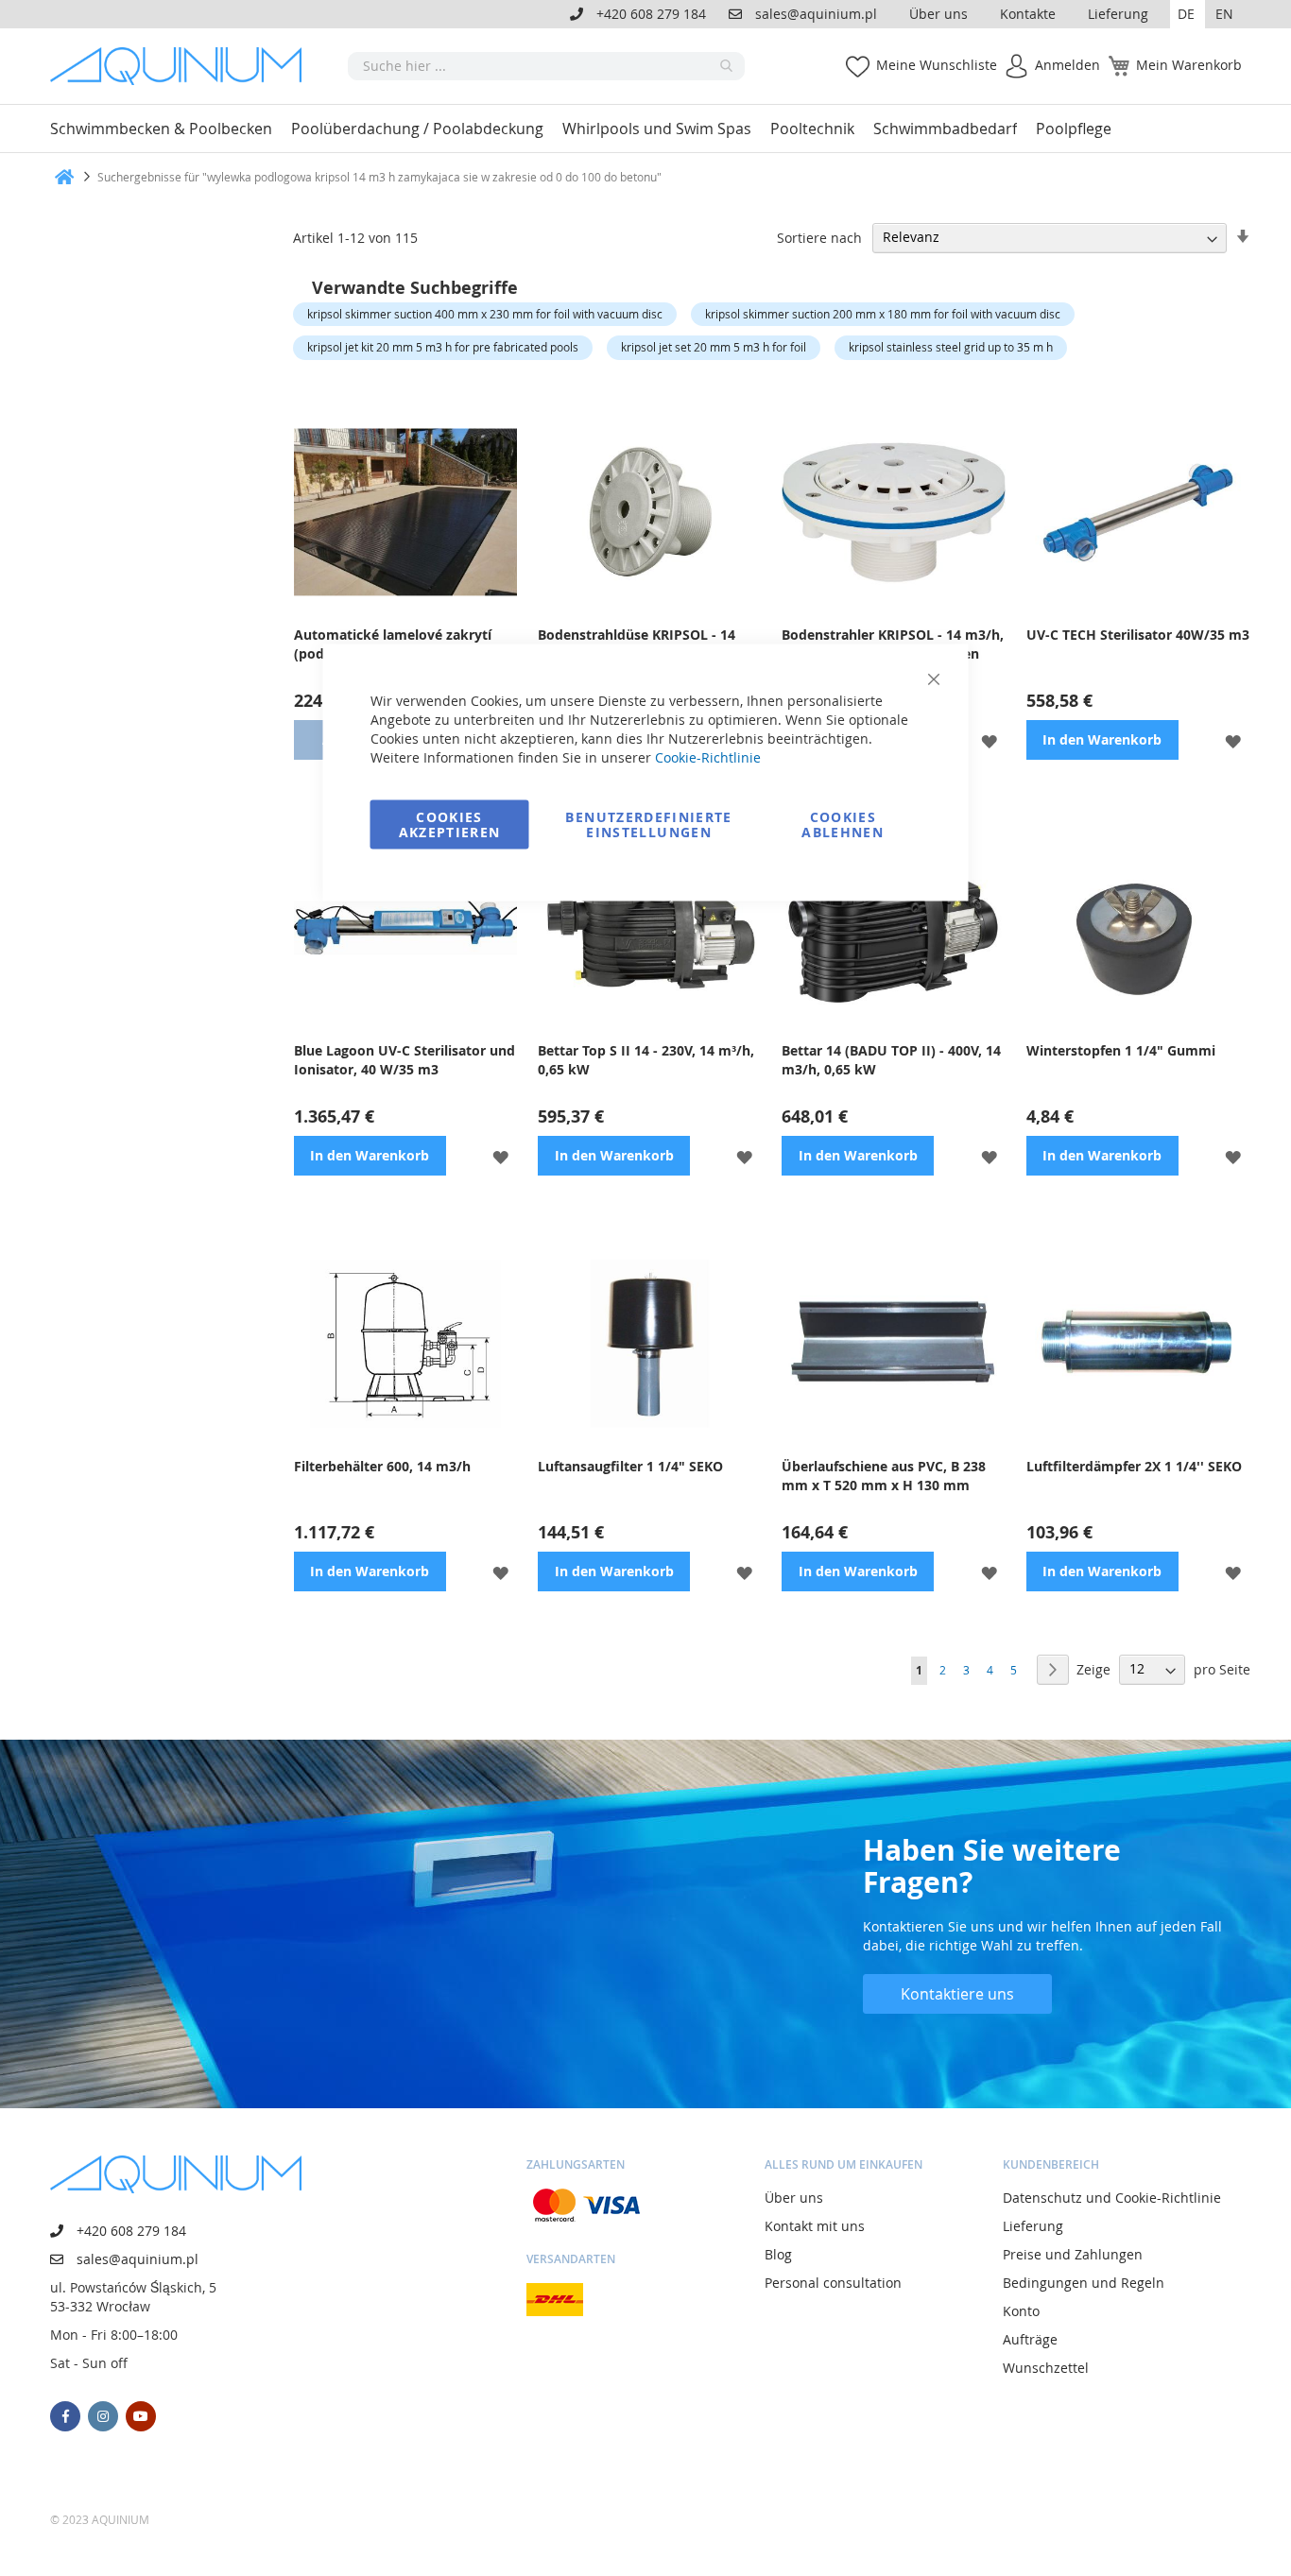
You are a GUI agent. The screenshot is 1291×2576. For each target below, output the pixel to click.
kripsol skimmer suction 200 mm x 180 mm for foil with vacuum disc (883, 314)
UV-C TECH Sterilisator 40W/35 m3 (1138, 635)
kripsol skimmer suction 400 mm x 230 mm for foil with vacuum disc (485, 314)
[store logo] (182, 66)
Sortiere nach (819, 237)
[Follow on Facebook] (65, 2416)
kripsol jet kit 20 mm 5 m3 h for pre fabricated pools (443, 347)
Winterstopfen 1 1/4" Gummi (1121, 1050)
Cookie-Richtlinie (708, 757)
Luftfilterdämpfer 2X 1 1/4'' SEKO (1134, 1466)
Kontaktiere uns (957, 1994)
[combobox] (546, 66)
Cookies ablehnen (843, 824)
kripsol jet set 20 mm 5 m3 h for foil (714, 347)
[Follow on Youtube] (141, 2416)
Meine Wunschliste (937, 65)
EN (1224, 14)
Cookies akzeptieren (450, 824)
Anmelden (1067, 65)
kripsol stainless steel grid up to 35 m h (951, 347)
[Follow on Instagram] (103, 2416)
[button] (1188, 14)
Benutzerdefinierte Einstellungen (648, 824)
